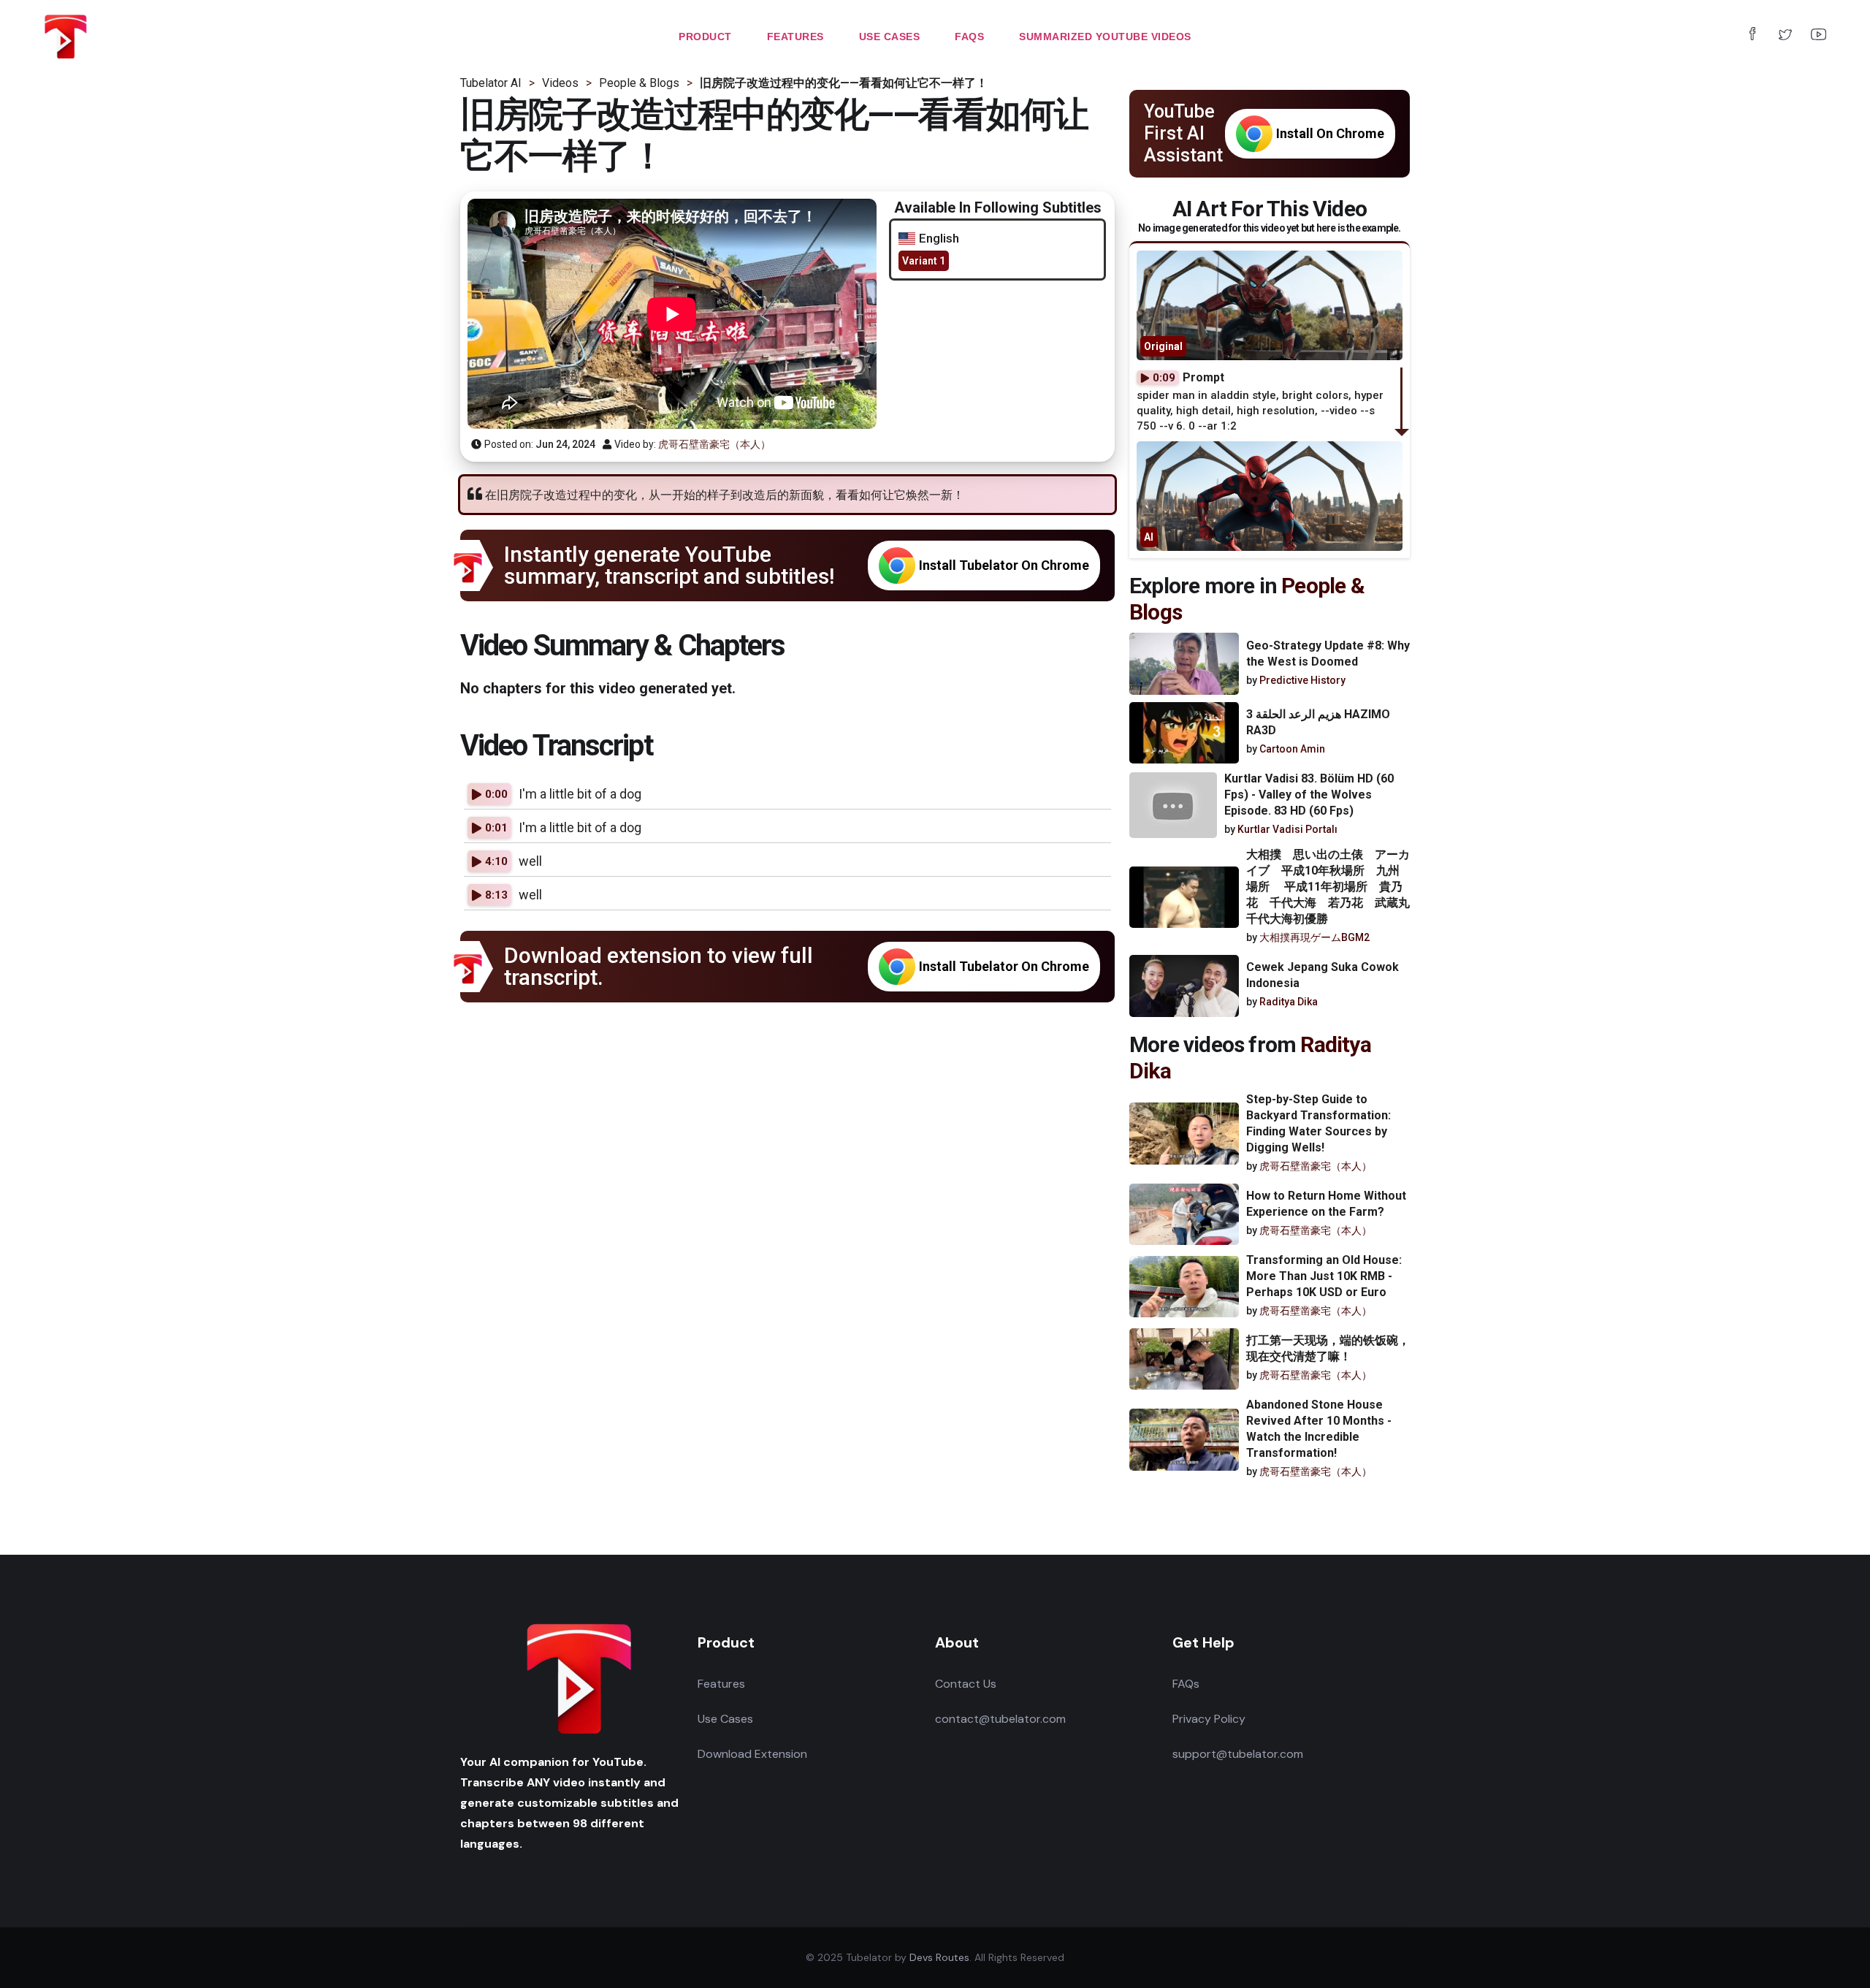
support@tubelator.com (1238, 1754)
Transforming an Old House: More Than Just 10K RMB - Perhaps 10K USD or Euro (1324, 1276)
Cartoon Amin (1292, 749)
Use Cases (725, 1719)
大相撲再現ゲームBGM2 (1314, 937)
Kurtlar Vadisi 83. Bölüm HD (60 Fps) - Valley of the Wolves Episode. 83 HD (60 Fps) (1309, 795)
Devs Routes (939, 1957)
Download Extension (752, 1754)
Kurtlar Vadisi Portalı (1287, 829)
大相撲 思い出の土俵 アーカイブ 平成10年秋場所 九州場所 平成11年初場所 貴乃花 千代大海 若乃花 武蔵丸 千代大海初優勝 (1334, 887)
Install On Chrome (1330, 133)
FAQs (1186, 1684)
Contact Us (966, 1684)
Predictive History (1302, 680)
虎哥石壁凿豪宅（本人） (714, 444)
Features (721, 1684)
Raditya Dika (1289, 1002)
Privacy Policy (1209, 1719)
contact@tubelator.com (1000, 1719)
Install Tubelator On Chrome (1004, 565)
